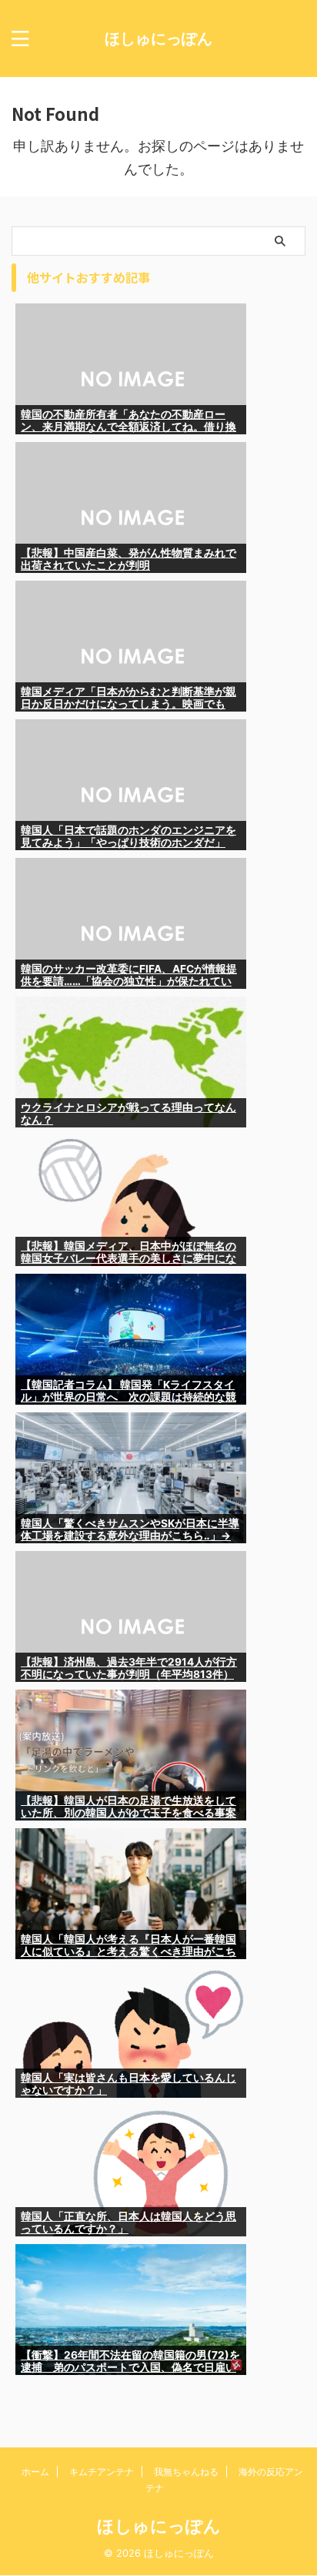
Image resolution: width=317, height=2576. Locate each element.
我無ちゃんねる (186, 2472)
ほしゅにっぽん (158, 39)
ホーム (35, 2472)
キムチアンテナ (102, 2472)
